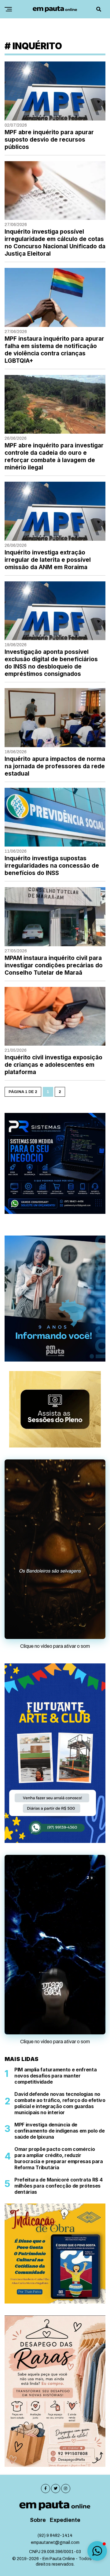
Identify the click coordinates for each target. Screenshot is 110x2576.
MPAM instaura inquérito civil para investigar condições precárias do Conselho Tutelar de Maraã (54, 965)
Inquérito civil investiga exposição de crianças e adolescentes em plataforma (53, 1065)
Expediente (65, 2439)
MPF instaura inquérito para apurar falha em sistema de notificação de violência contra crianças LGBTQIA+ (54, 350)
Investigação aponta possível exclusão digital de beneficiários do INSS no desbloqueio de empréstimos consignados (51, 663)
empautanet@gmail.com (55, 2461)
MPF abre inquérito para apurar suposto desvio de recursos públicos (49, 140)
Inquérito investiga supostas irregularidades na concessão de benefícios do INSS (52, 866)
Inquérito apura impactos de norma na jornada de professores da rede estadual (55, 766)
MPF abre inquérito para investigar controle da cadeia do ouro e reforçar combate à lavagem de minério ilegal (54, 456)
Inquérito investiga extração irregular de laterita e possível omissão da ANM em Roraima (48, 560)
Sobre (38, 2439)
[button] (97, 2551)
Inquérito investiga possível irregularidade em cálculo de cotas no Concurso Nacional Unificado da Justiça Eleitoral (55, 243)
